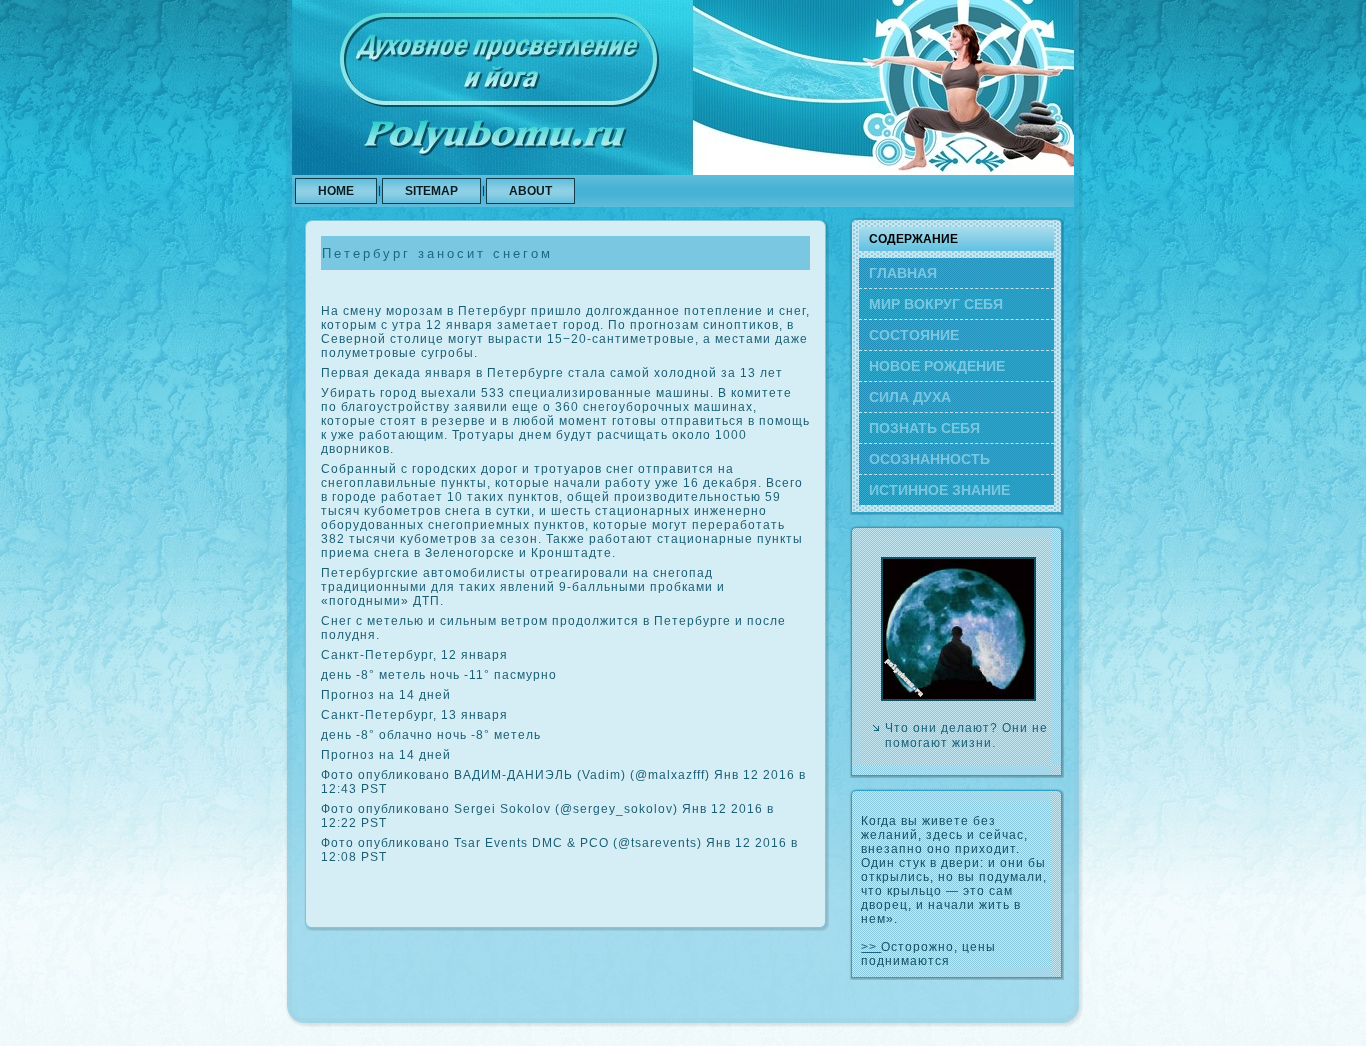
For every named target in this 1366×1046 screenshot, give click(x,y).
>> (871, 947)
